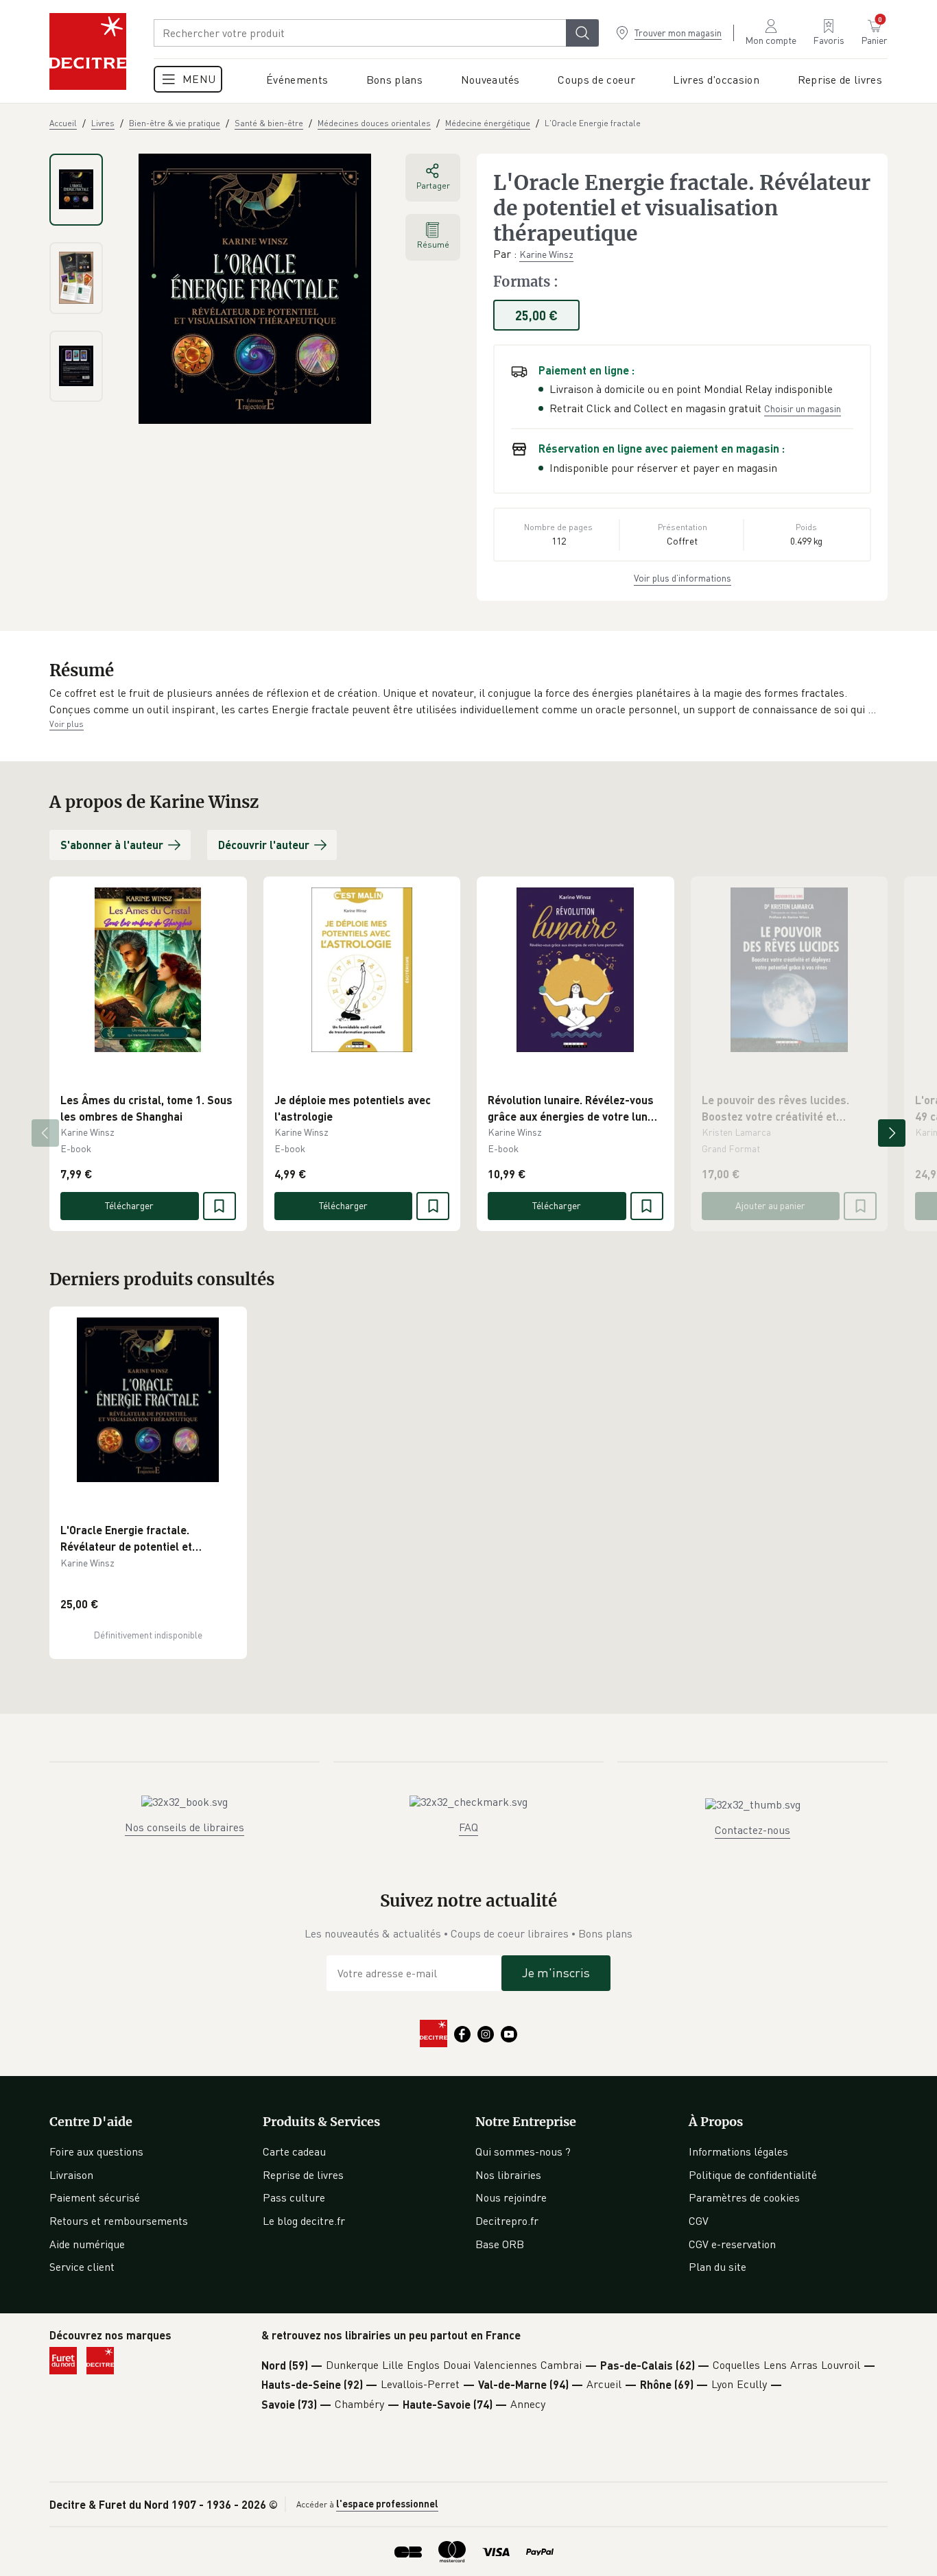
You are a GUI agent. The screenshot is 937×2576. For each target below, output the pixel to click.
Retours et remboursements (119, 2221)
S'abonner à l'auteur (112, 845)
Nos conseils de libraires (185, 1827)
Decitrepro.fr (507, 2221)
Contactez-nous (752, 1830)
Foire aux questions (96, 2151)
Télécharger (129, 1205)
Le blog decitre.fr (304, 2221)
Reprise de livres (303, 2175)
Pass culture (294, 2197)
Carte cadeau (294, 2151)
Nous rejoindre (511, 2197)
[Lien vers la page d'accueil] (88, 51)
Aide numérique (87, 2244)
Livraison (71, 2175)
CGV (699, 2221)
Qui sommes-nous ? (523, 2151)
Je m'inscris (556, 1972)
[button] (468, 701)
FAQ (468, 1827)
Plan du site (717, 2267)
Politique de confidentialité (753, 2175)
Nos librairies (508, 2175)
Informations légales (738, 2151)
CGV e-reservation (732, 2244)
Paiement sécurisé (95, 2197)
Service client (82, 2267)
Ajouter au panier (770, 1205)
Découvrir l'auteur (264, 845)
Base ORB (500, 2244)
